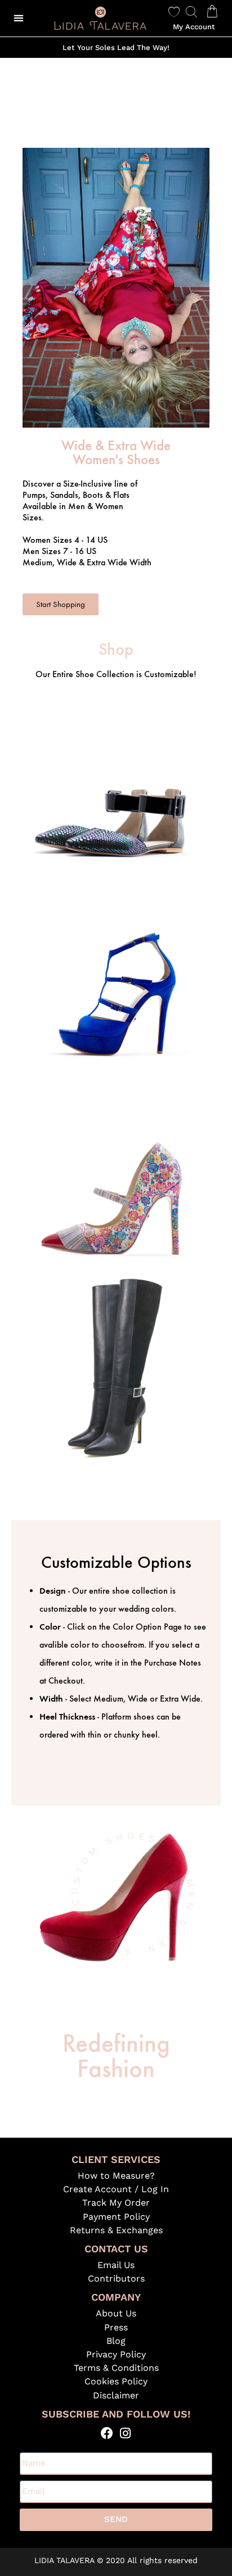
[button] (18, 18)
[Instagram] (125, 2434)
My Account (194, 27)
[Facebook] (107, 2434)
